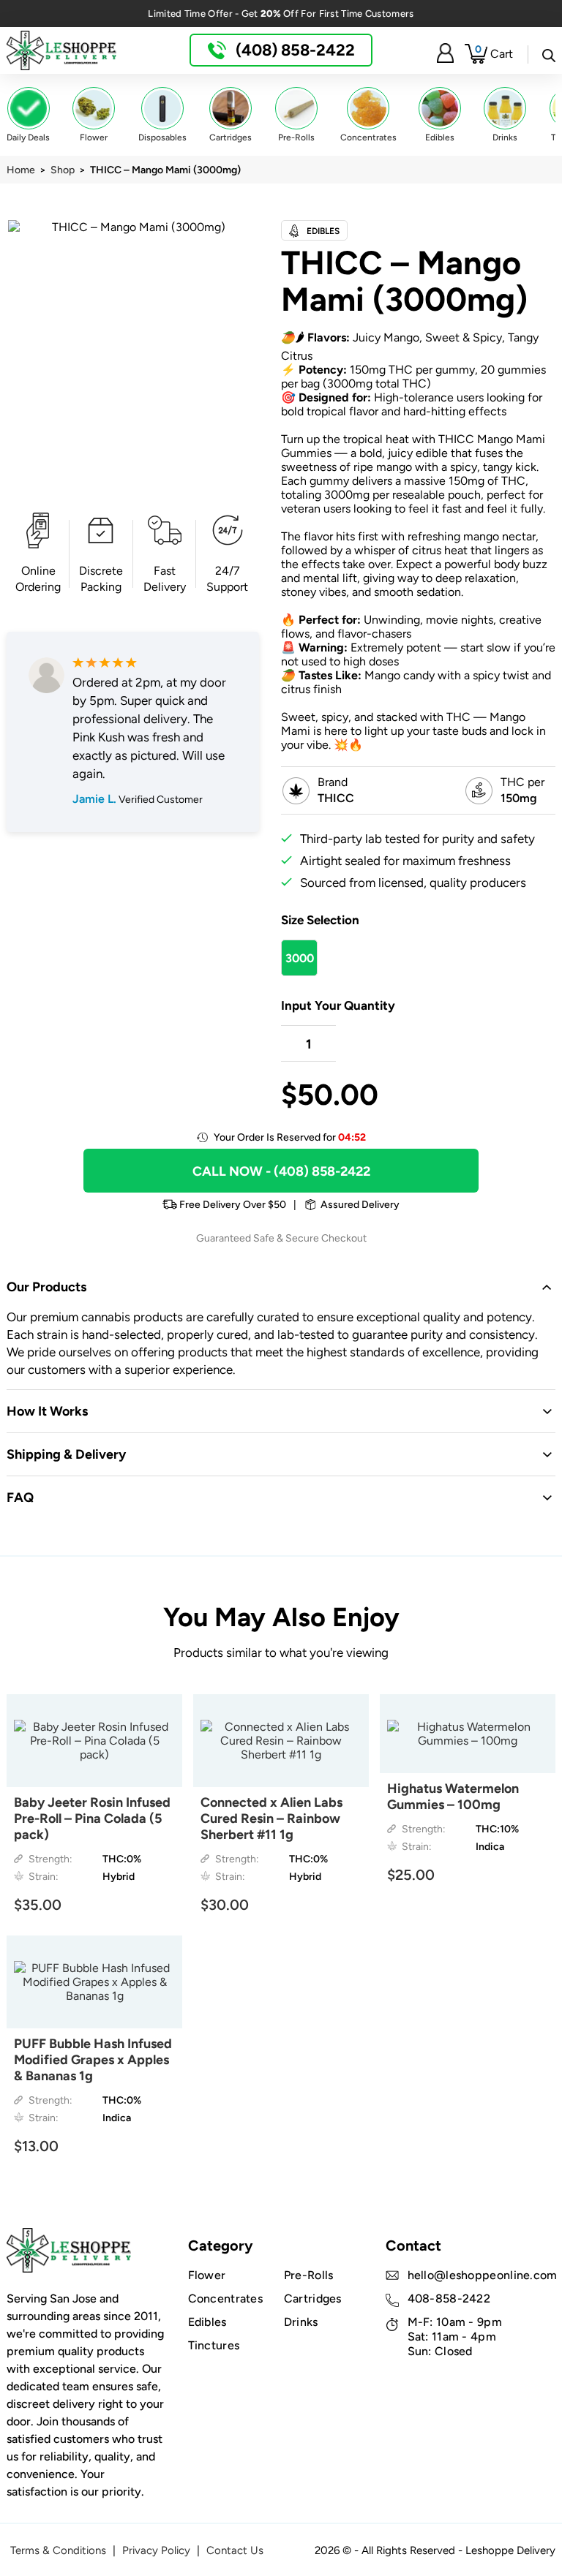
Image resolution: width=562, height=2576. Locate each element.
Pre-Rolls (309, 2275)
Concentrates (226, 2299)
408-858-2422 (449, 2299)
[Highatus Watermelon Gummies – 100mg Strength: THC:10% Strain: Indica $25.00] (468, 1734)
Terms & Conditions (58, 2550)
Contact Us (235, 2550)
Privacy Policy (156, 2550)
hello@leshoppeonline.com (483, 2275)
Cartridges (313, 2299)
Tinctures (214, 2345)
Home (21, 170)
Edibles (207, 2322)
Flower (207, 2275)
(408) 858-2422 (293, 50)
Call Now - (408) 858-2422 (281, 1171)
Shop (63, 170)
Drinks (301, 2322)
